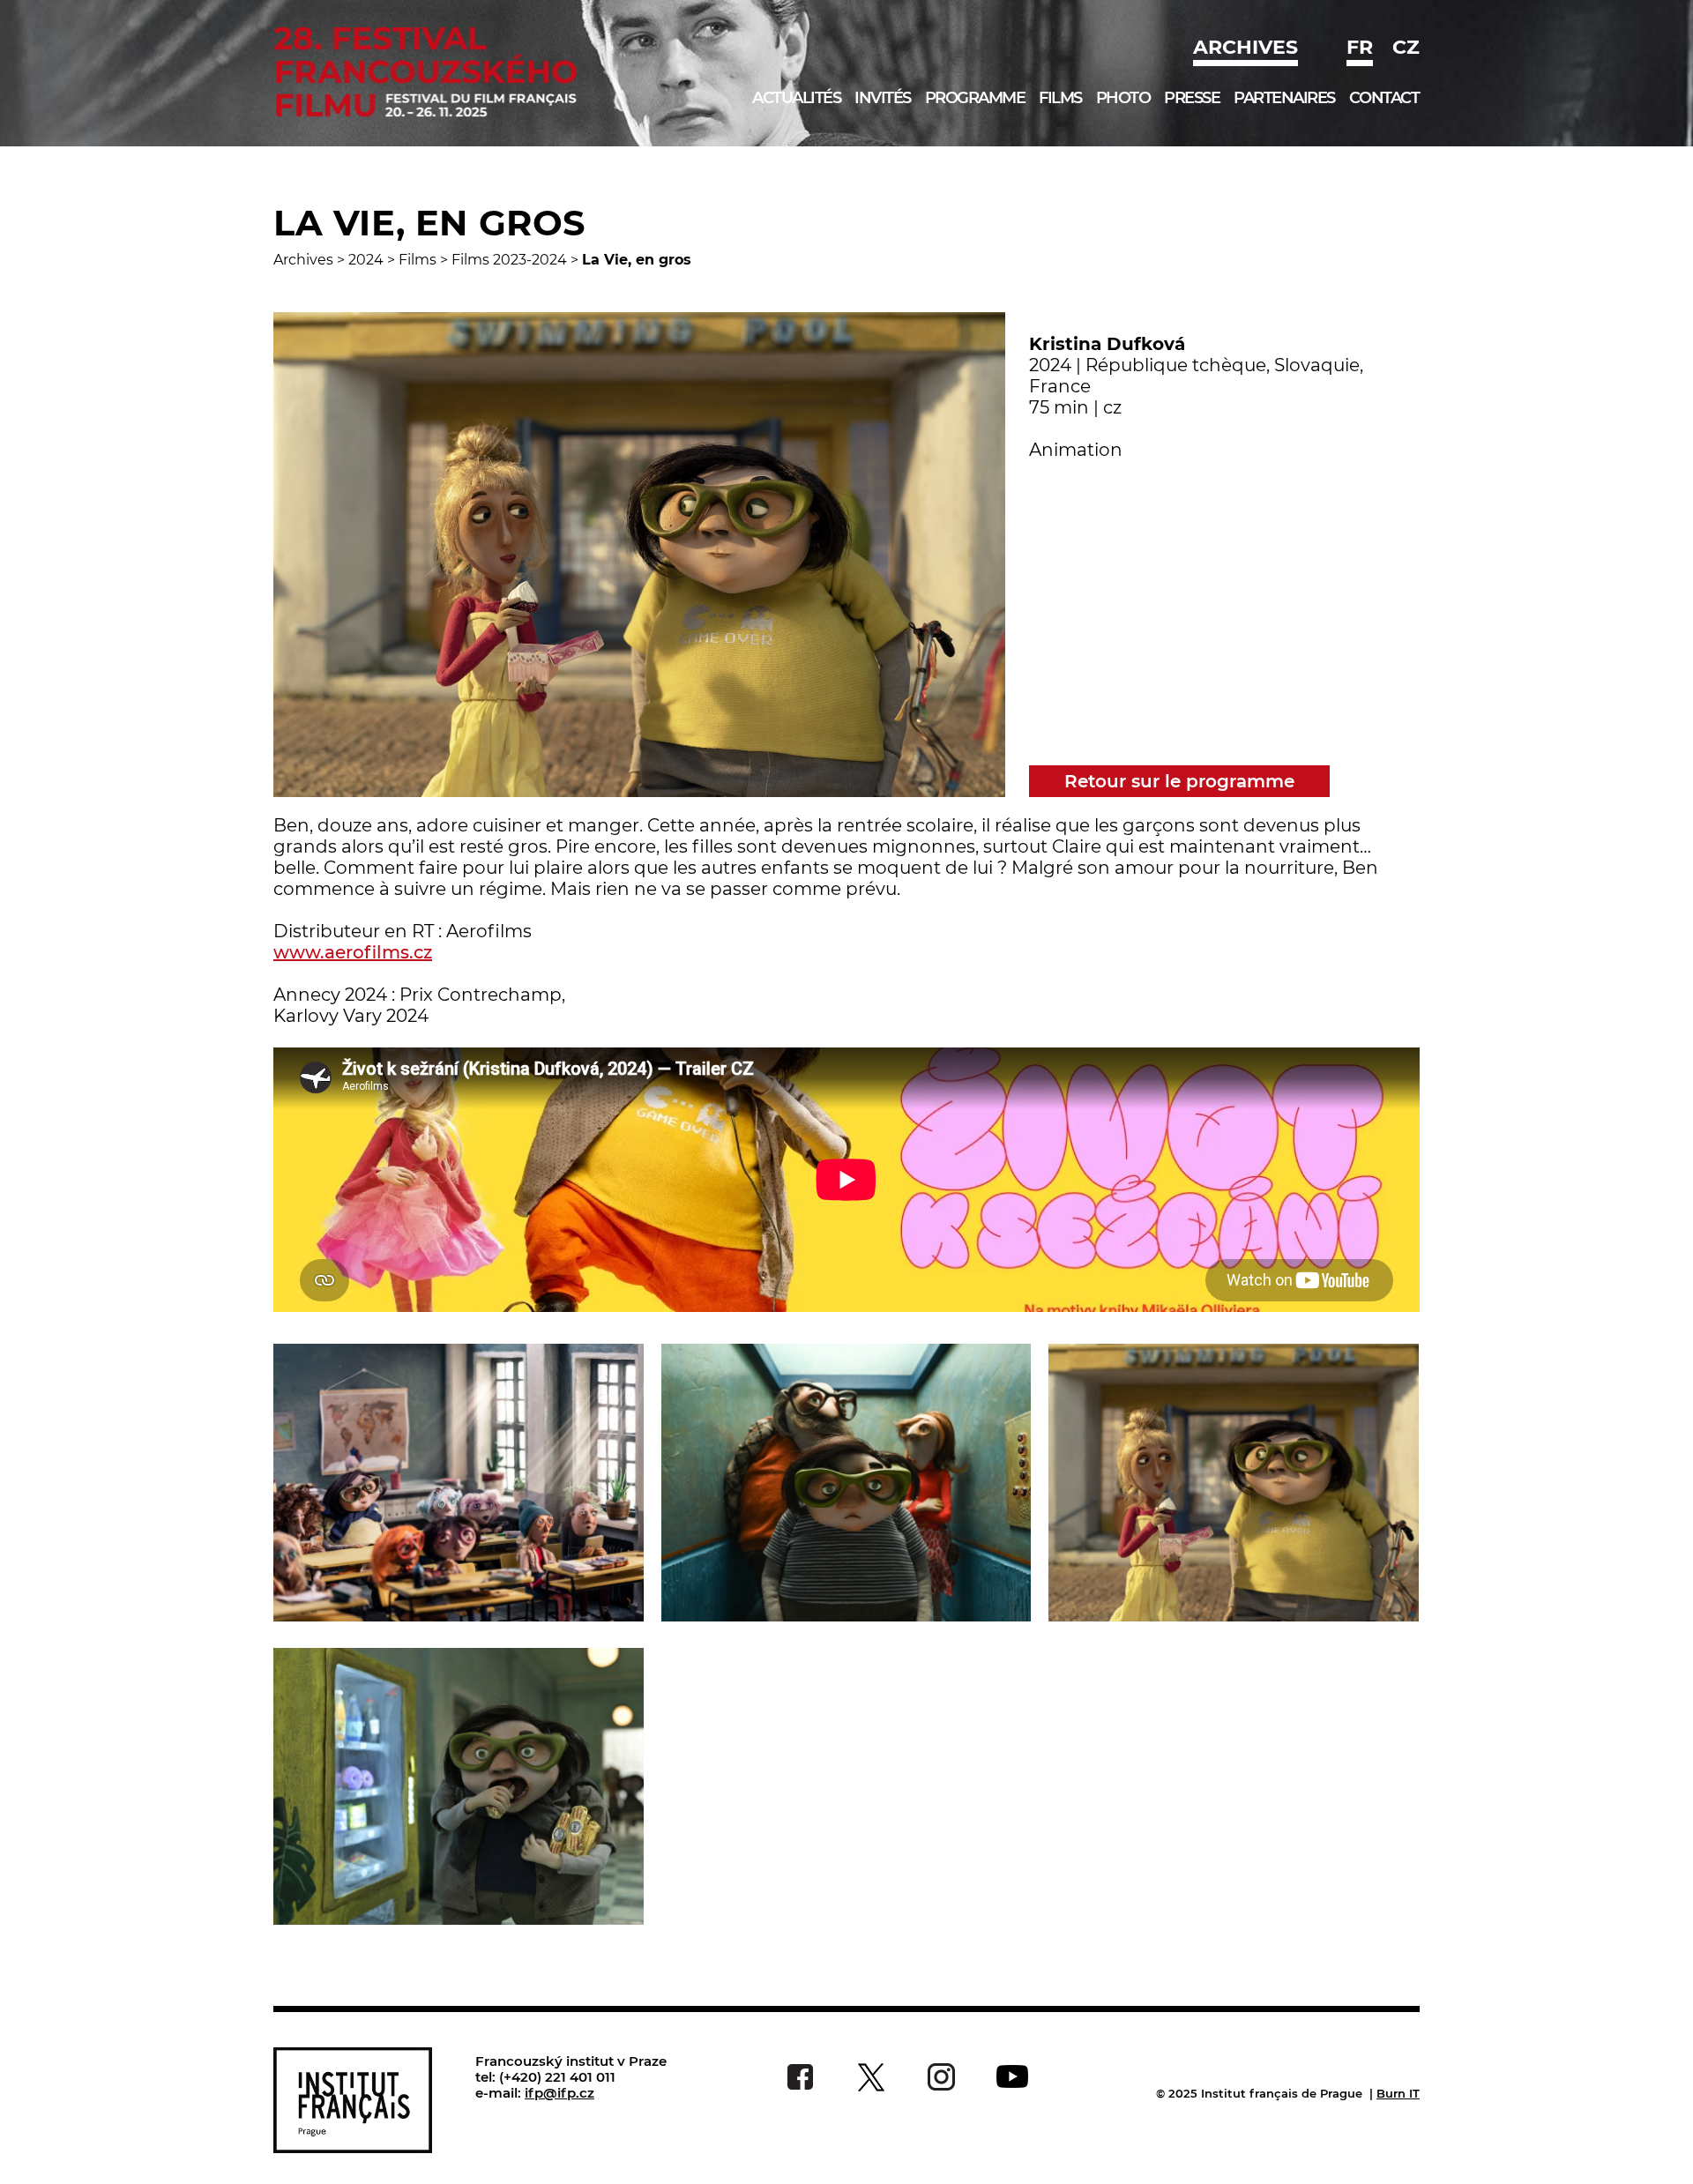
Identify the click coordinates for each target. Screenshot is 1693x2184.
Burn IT (1398, 2093)
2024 (366, 260)
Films (1060, 98)
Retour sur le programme (1179, 781)
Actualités (796, 98)
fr (1360, 47)
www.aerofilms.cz (353, 952)
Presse (1192, 98)
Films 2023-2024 (509, 260)
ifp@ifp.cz (559, 2093)
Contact (1384, 98)
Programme (975, 98)
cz (1406, 47)
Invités (883, 98)
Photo (1123, 98)
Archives (1246, 47)
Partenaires (1284, 98)
